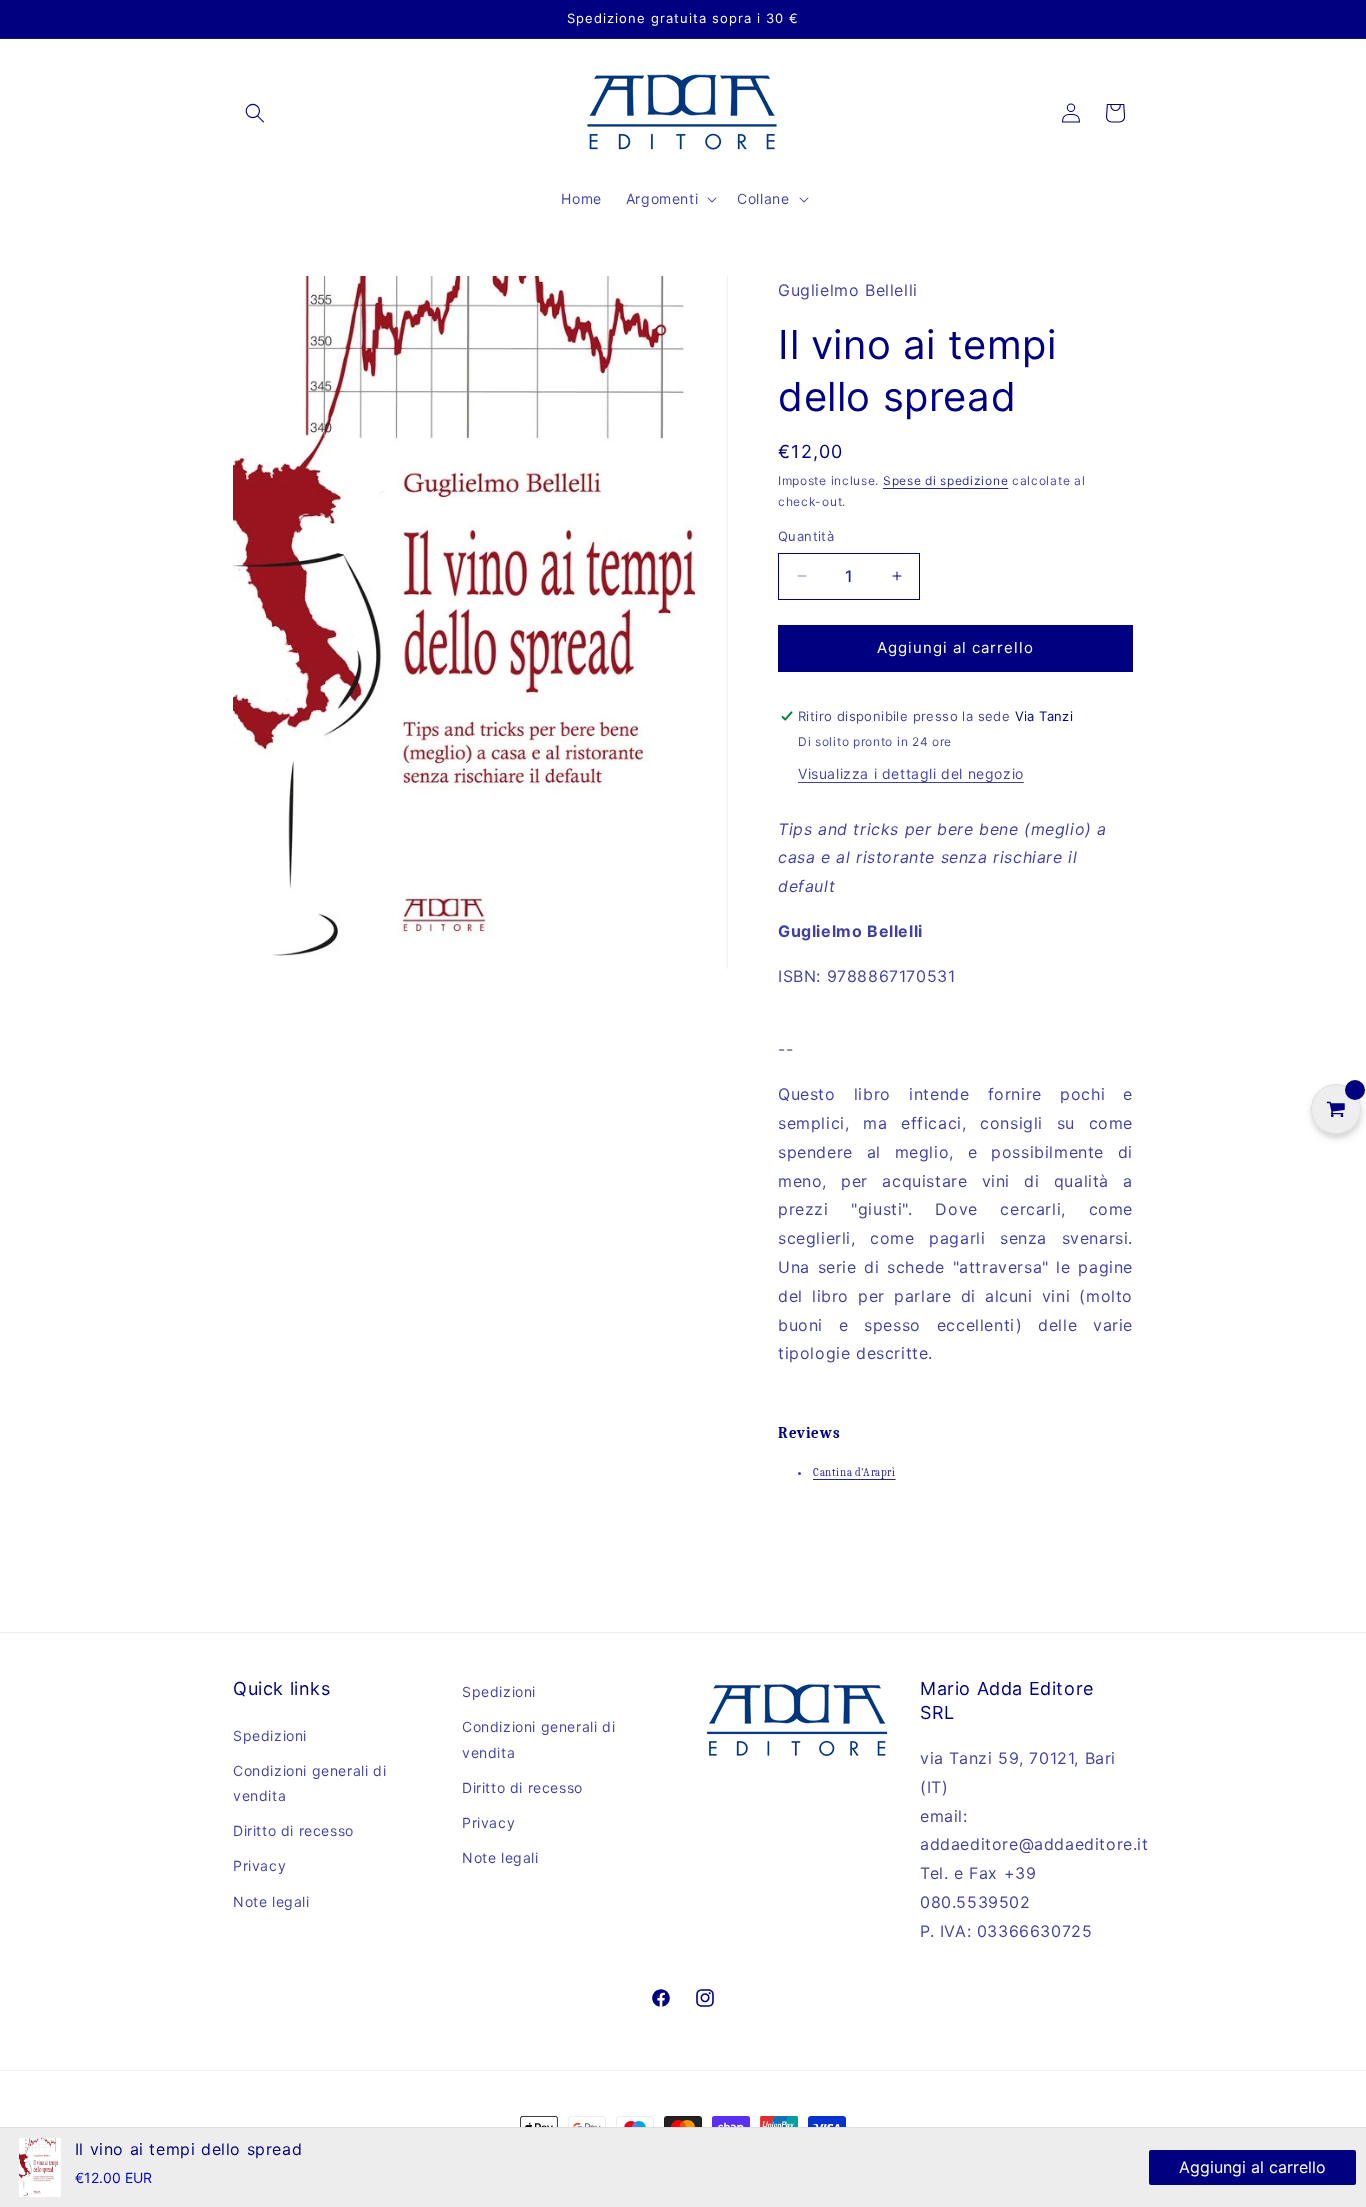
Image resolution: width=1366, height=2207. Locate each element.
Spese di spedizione (945, 480)
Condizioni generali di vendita (309, 1783)
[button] (255, 113)
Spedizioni (270, 1735)
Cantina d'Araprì (854, 1472)
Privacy (259, 1865)
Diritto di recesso (293, 1830)
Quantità (806, 536)
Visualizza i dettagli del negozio (911, 773)
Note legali (271, 1901)
